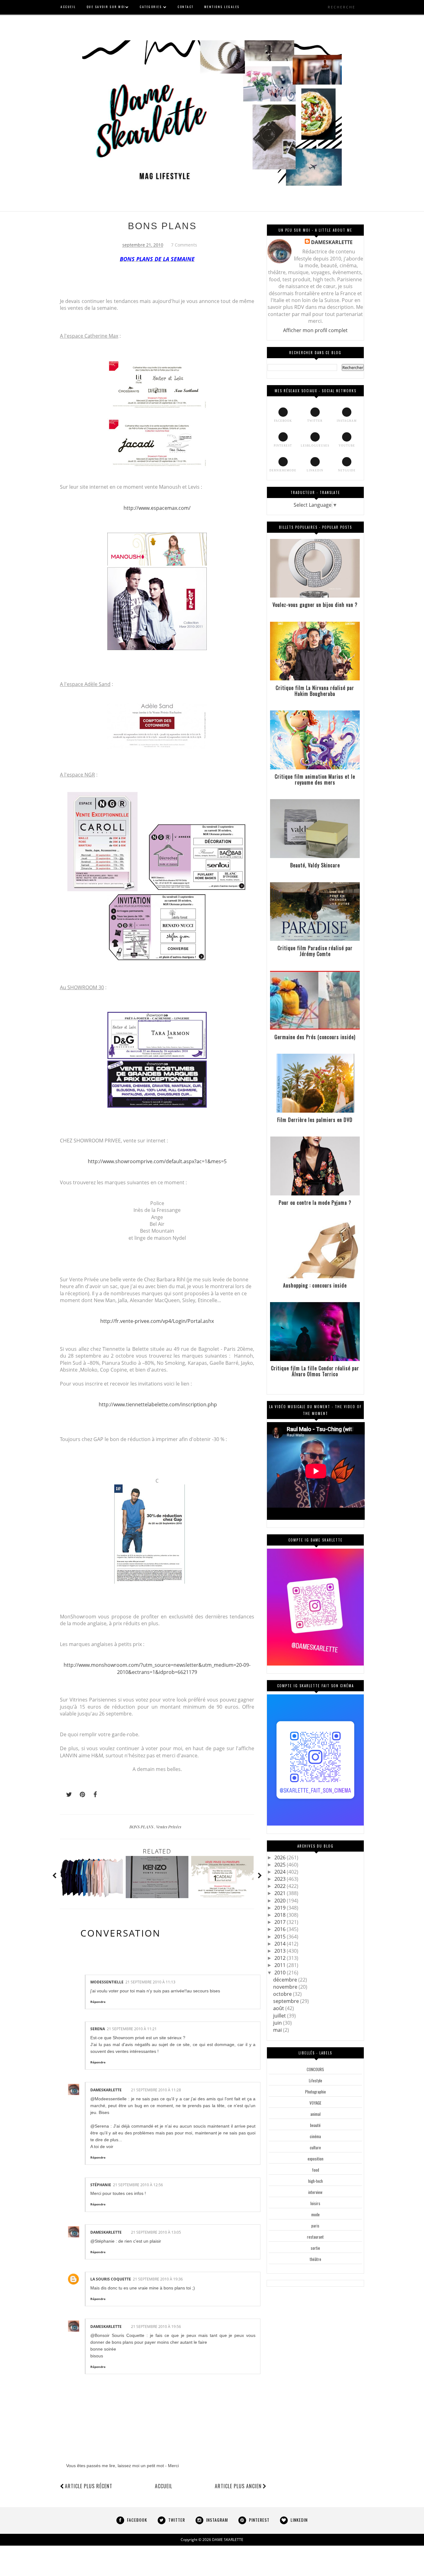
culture (315, 2147)
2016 (281, 1929)
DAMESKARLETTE (106, 2090)
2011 (281, 1965)
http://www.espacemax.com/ (157, 508)
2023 (281, 1879)
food (316, 2170)
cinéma (315, 2136)
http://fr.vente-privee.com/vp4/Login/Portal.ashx (157, 1321)
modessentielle (107, 1982)
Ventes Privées (169, 1827)
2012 (281, 1958)
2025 (281, 1865)
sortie (315, 2248)
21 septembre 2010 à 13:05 (156, 2232)
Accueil (164, 2486)
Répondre (98, 2002)
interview (315, 2192)
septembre (287, 2001)
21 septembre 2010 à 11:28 (156, 2090)
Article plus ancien (238, 2486)
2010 (281, 1973)
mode (316, 2214)
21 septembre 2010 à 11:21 (132, 2029)
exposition (316, 2159)
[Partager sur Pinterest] (80, 1795)
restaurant (315, 2237)
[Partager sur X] (66, 1795)
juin (278, 2023)
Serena (98, 2029)
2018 (281, 1915)
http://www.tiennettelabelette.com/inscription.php (158, 1404)
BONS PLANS (162, 226)
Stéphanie (101, 2185)
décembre (286, 1980)
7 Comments (184, 245)
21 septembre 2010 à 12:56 (138, 2185)
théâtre (316, 2259)
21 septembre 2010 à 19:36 (158, 2279)
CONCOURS (315, 2069)
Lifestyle (316, 2080)
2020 (281, 1901)
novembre (286, 1987)
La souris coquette (111, 2279)
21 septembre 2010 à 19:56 (156, 2327)
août (279, 2008)
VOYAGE (315, 2103)
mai (278, 2030)
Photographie (316, 2092)
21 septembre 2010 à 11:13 (150, 1982)
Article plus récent (89, 2486)
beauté (315, 2125)
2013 (281, 1951)
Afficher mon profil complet (315, 330)
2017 (281, 1922)
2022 (281, 1886)
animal (316, 2114)
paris (315, 2226)
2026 (281, 1857)
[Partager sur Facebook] (93, 1795)
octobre (283, 1994)
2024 (281, 1872)
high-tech (316, 2181)
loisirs (315, 2203)
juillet (280, 2016)
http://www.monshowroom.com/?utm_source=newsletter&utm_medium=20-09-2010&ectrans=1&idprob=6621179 (157, 1668)
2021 (281, 1893)
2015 (281, 1937)
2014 (281, 1944)
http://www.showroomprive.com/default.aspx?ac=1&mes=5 (157, 1161)
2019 (281, 1908)
